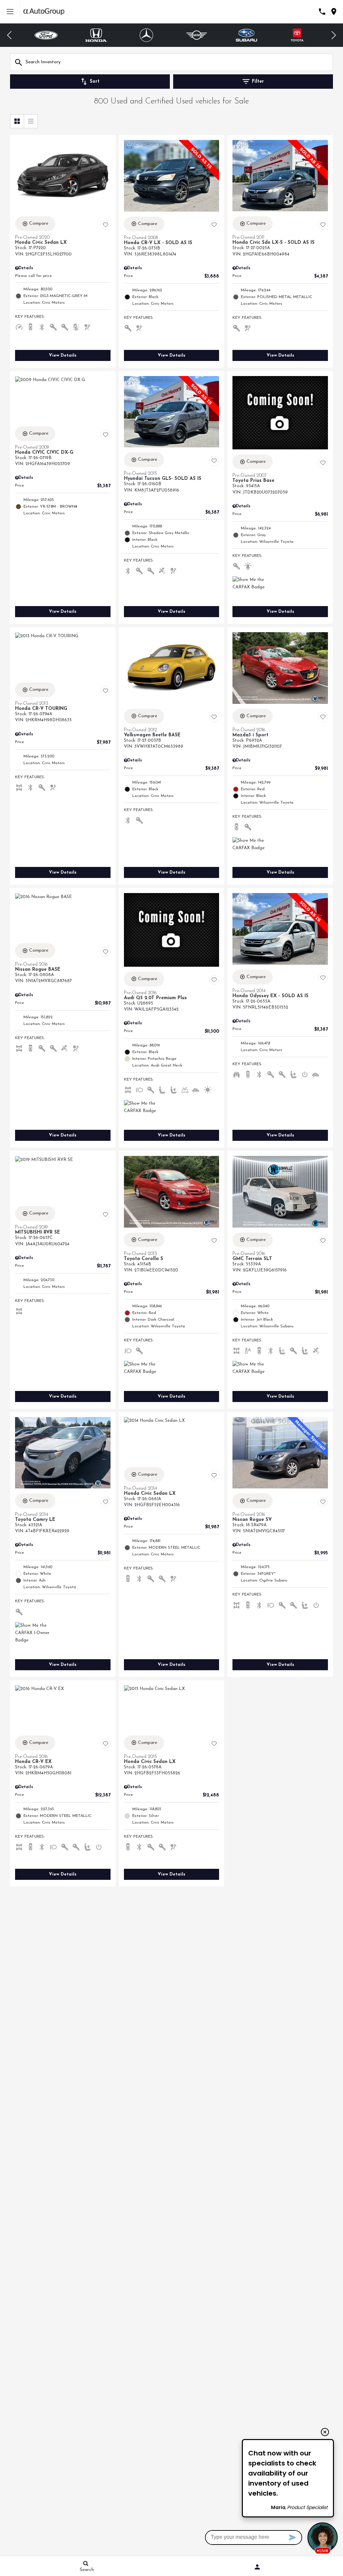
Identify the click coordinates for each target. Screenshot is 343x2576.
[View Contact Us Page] (322, 12)
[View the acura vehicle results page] (297, 35)
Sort (95, 82)
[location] (334, 12)
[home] (44, 12)
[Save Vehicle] (106, 225)
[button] (10, 35)
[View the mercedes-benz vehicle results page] (96, 35)
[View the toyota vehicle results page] (247, 35)
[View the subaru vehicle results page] (197, 35)
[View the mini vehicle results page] (147, 35)
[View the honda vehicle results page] (46, 35)
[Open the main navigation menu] (10, 12)
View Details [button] (63, 355)
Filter (258, 82)
